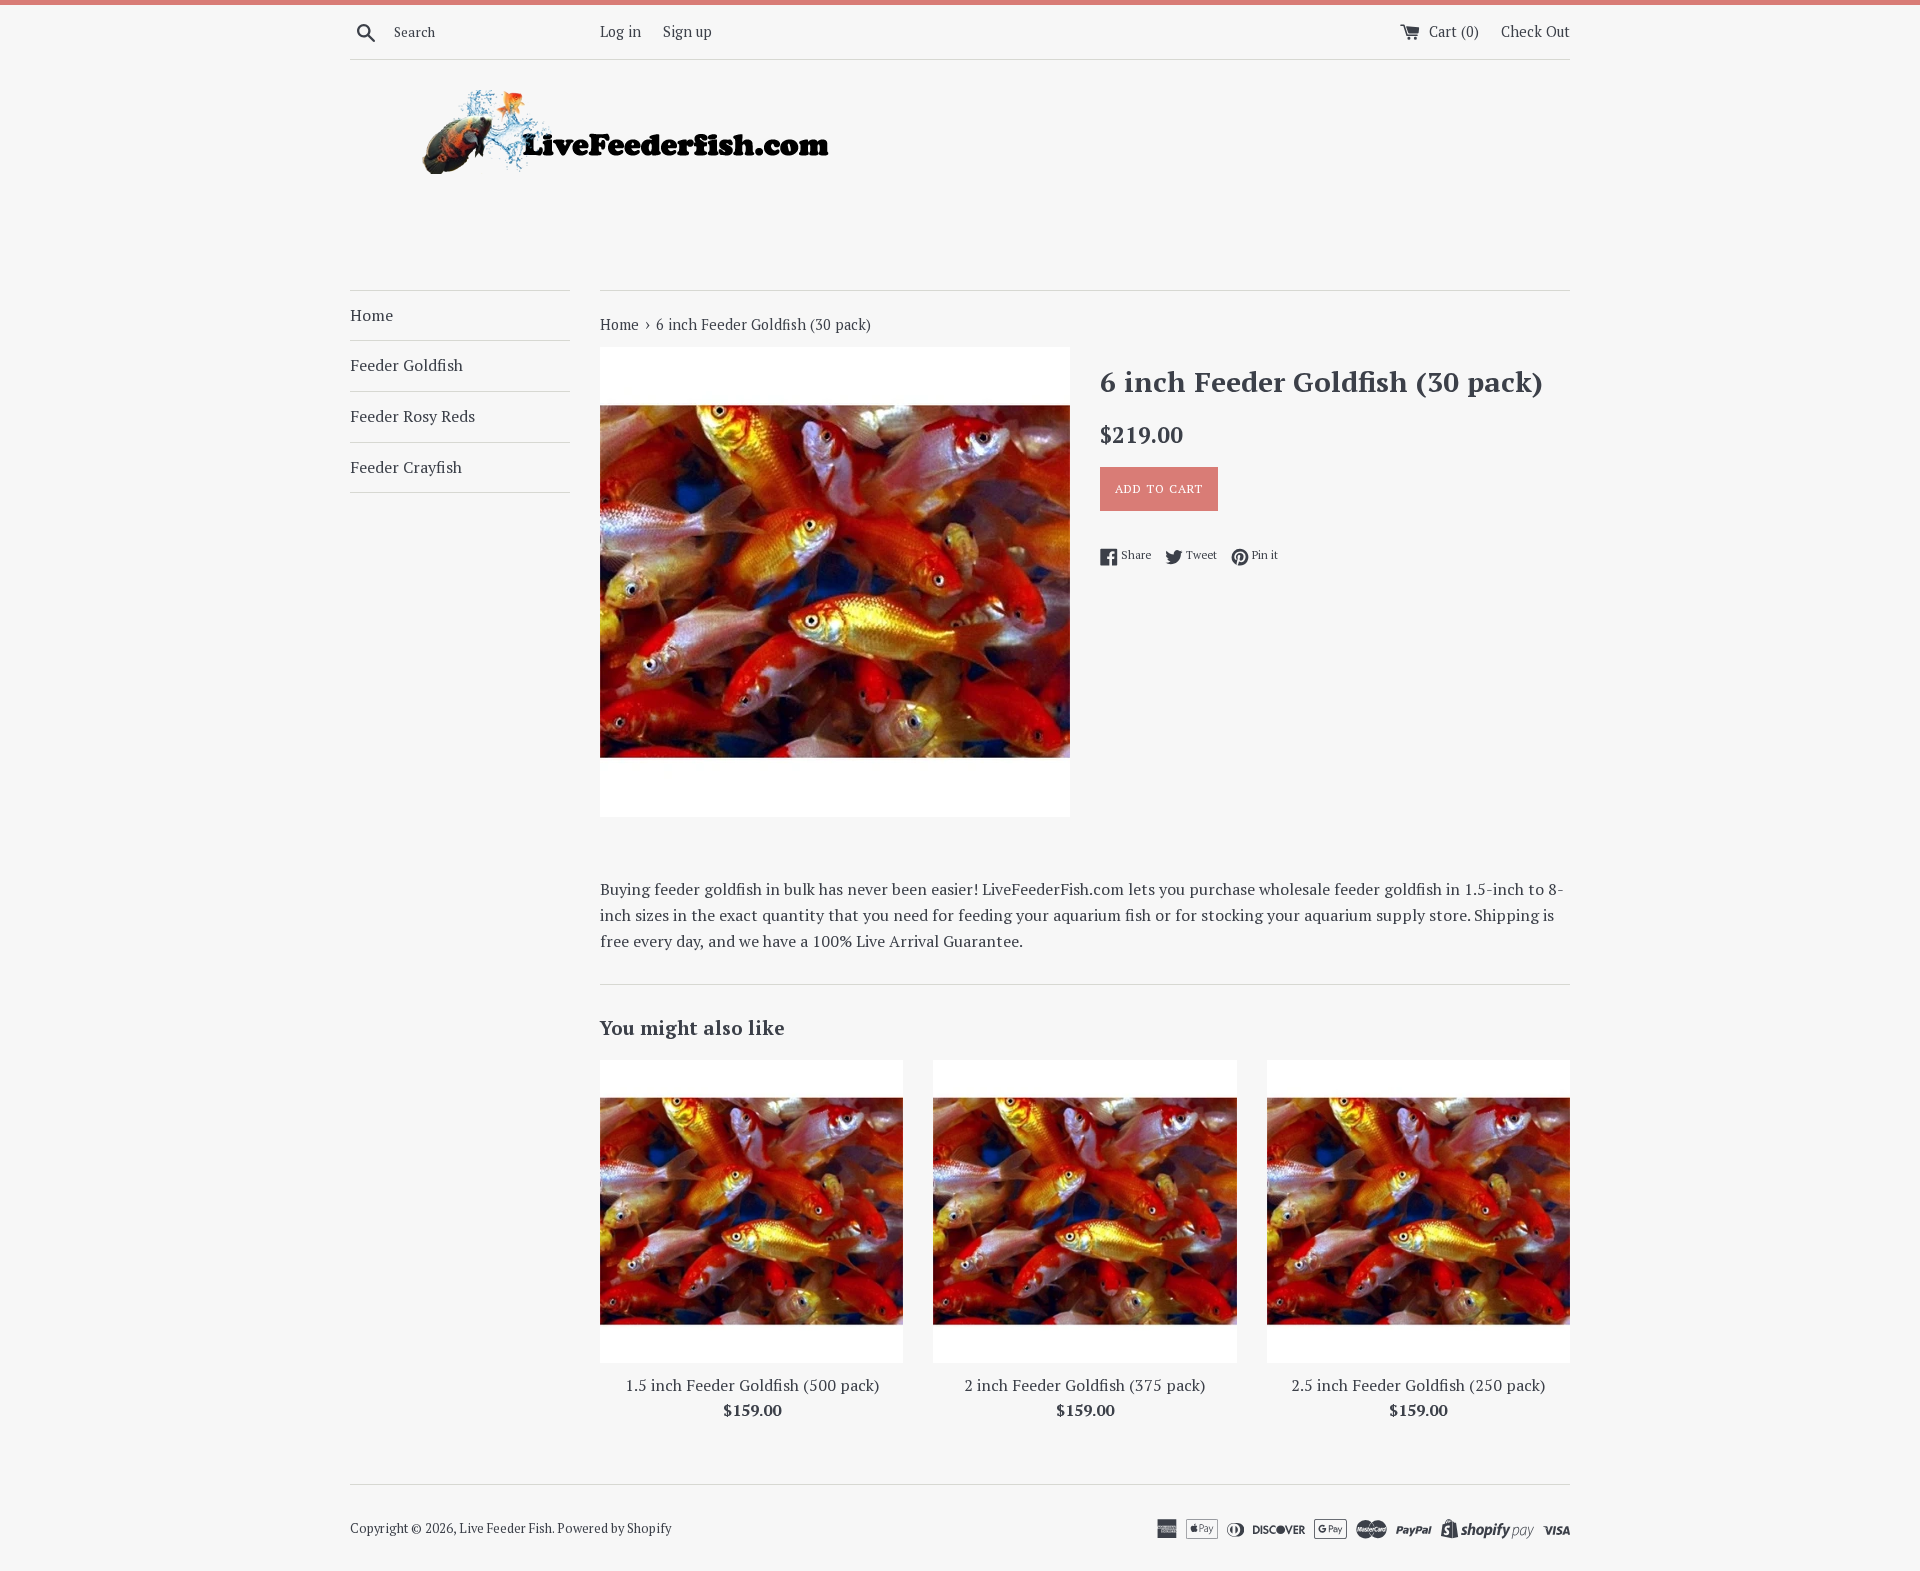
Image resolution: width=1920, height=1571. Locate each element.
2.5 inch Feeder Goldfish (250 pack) (1418, 1385)
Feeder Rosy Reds (412, 416)
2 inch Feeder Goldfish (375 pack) (1084, 1385)
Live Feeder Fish (505, 1528)
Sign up (687, 31)
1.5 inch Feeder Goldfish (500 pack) (752, 1385)
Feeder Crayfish (406, 467)
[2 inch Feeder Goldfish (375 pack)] (1084, 1211)
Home (371, 315)
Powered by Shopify (614, 1528)
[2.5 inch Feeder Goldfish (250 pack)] (1418, 1211)
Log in (620, 31)
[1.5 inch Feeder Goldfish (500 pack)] (751, 1211)
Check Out (1535, 31)
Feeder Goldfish (406, 365)
